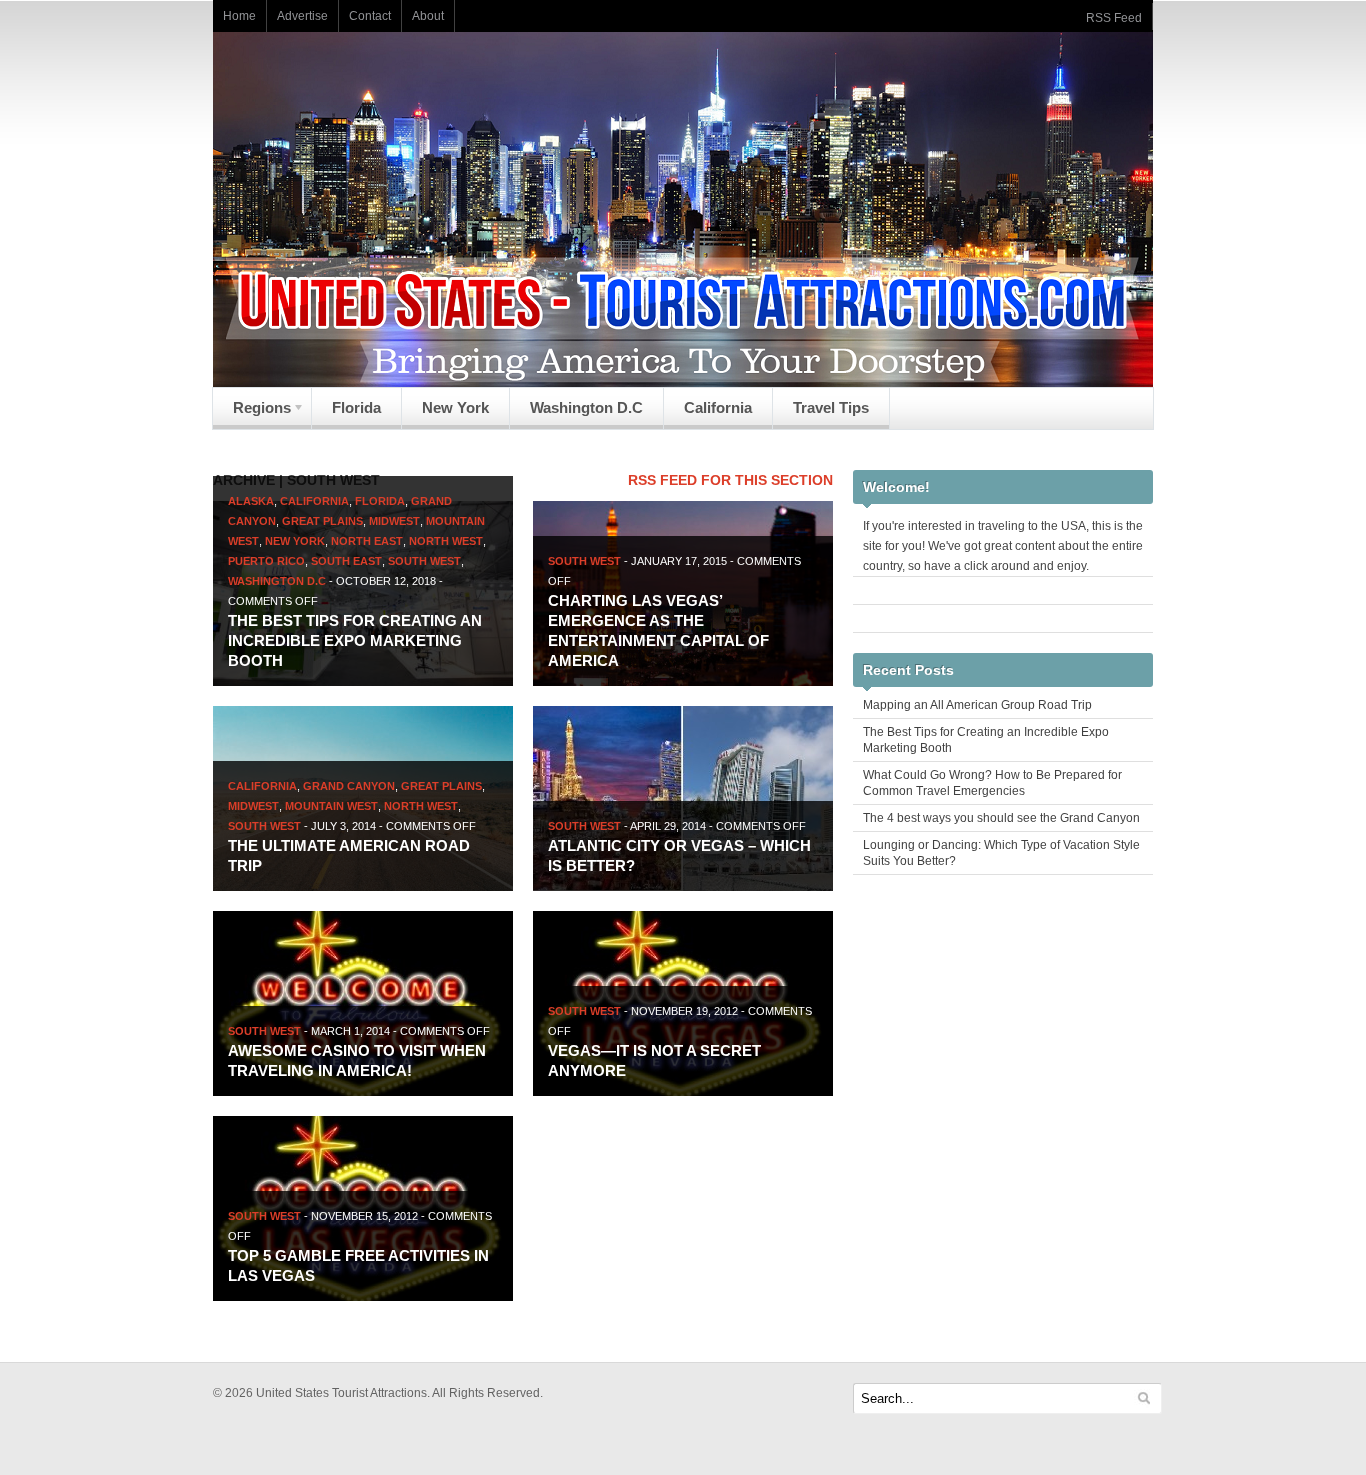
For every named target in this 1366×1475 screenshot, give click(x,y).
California (718, 407)
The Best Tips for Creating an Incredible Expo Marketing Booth (355, 640)
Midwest (394, 521)
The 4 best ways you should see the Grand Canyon (1001, 818)
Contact (370, 16)
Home (239, 16)
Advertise (302, 16)
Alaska (251, 501)
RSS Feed (1114, 18)
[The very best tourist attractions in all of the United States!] (683, 382)
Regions (252, 413)
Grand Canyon (349, 786)
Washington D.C (586, 407)
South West (424, 561)
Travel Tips (831, 407)
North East (367, 541)
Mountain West (331, 806)
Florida (356, 407)
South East (346, 561)
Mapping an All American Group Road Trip (977, 705)
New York (455, 407)
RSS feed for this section (730, 480)
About (428, 16)
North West (446, 541)
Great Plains (322, 521)
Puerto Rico (266, 561)
